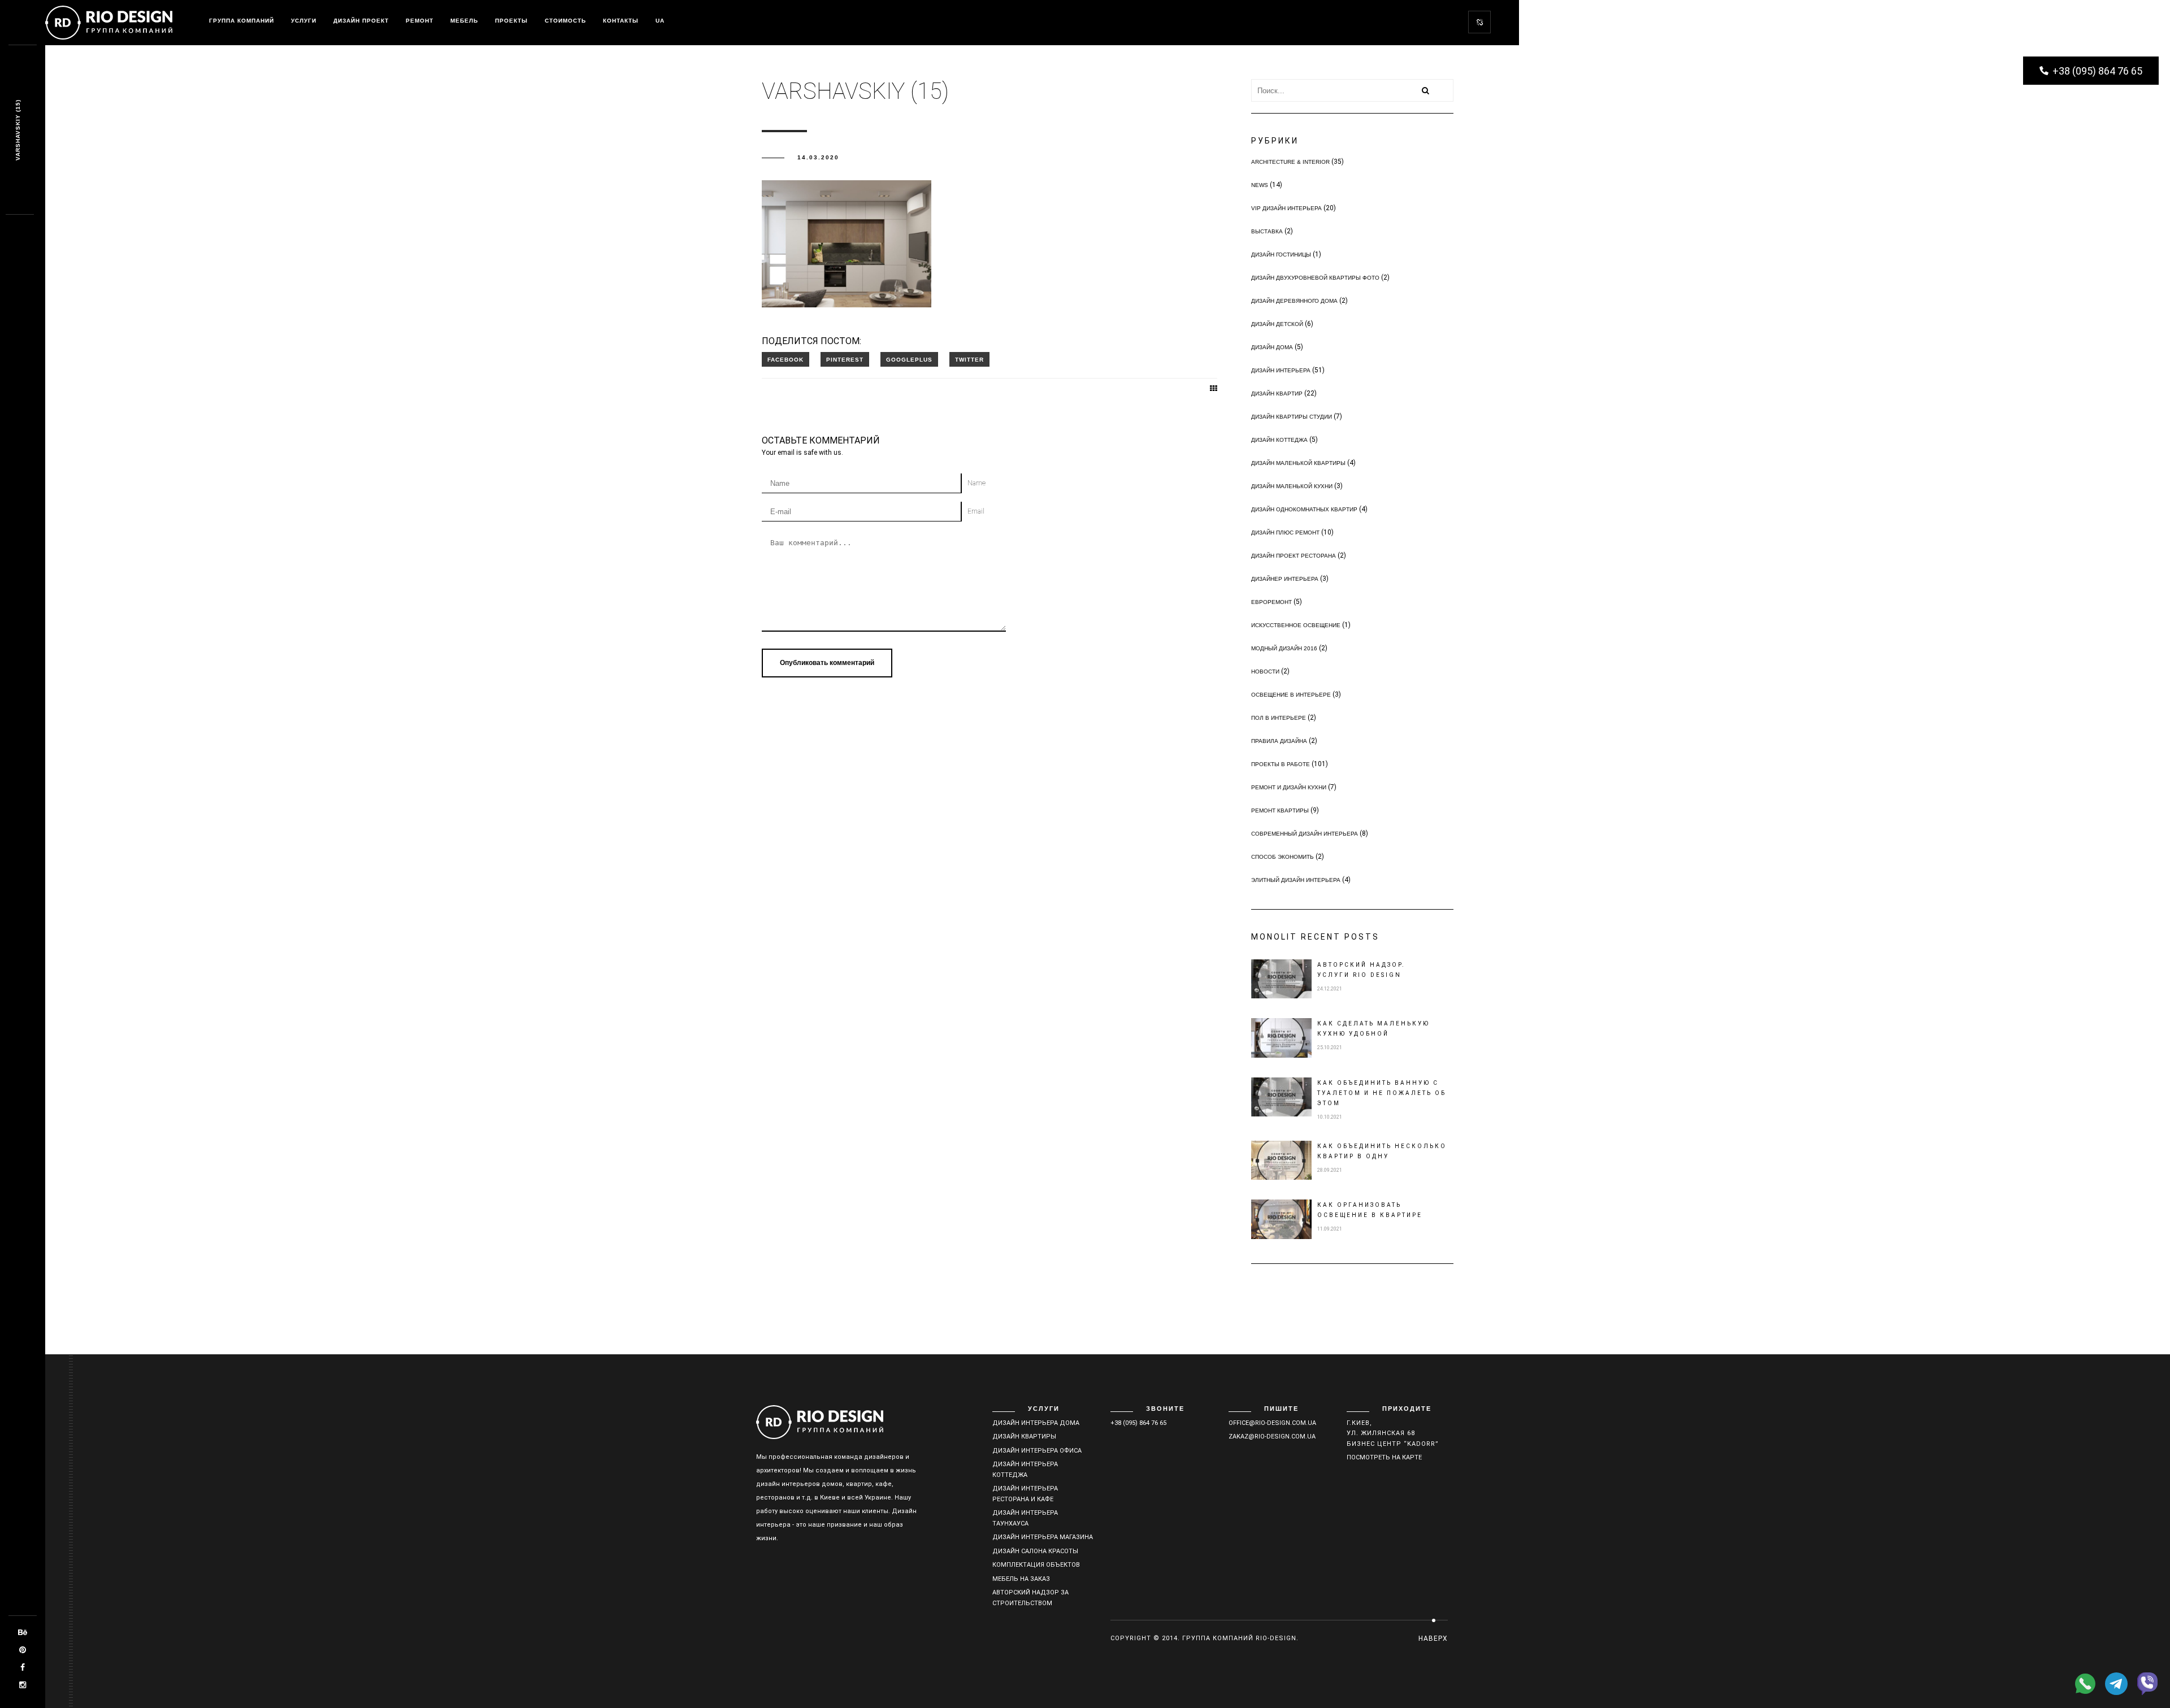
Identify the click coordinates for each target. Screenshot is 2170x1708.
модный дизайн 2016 (1284, 648)
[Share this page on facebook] (785, 359)
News (1260, 185)
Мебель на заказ (1021, 1579)
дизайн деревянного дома (1294, 301)
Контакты (621, 21)
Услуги (304, 21)
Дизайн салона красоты (1035, 1551)
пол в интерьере (1279, 718)
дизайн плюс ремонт (1285, 533)
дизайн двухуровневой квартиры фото (1315, 278)
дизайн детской (1277, 324)
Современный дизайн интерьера (1305, 834)
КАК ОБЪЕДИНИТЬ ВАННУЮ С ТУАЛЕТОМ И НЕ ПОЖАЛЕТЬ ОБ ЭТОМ (1382, 1093)
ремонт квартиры (1280, 810)
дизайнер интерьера (1285, 579)
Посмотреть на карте (1384, 1457)
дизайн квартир (1277, 394)
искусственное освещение (1296, 625)
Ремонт (420, 21)
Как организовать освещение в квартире (1370, 1210)
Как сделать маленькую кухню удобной (1373, 1029)
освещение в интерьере (1291, 695)
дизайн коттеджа (1279, 440)
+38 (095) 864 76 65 (1138, 1423)
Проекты (511, 21)
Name (976, 483)
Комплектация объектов (1036, 1565)
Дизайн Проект (361, 21)
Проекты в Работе (1281, 764)
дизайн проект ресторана (1294, 556)
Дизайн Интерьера (1281, 370)
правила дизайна (1279, 741)
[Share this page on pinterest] (845, 359)
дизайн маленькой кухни (1292, 486)
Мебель (464, 21)
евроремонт (1271, 602)
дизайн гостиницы (1281, 255)
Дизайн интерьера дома (1036, 1423)
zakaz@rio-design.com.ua (1272, 1437)
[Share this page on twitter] (969, 359)
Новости (1265, 672)
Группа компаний (242, 21)
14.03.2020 (818, 157)
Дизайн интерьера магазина (1043, 1537)
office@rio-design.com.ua (1272, 1423)
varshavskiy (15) (18, 130)
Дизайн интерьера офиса (1037, 1451)
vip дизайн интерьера (1286, 208)
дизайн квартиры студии (1292, 417)
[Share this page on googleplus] (909, 359)
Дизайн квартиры (1024, 1437)
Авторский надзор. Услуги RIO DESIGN (1361, 970)
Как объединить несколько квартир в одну (1382, 1151)
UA (660, 21)
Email (976, 511)
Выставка (1267, 231)
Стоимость (565, 21)
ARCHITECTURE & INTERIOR (1290, 162)
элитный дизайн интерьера (1296, 880)
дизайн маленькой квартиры (1298, 463)
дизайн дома (1272, 347)
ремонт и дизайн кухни (1289, 787)
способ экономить (1283, 857)
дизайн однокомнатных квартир (1304, 509)
